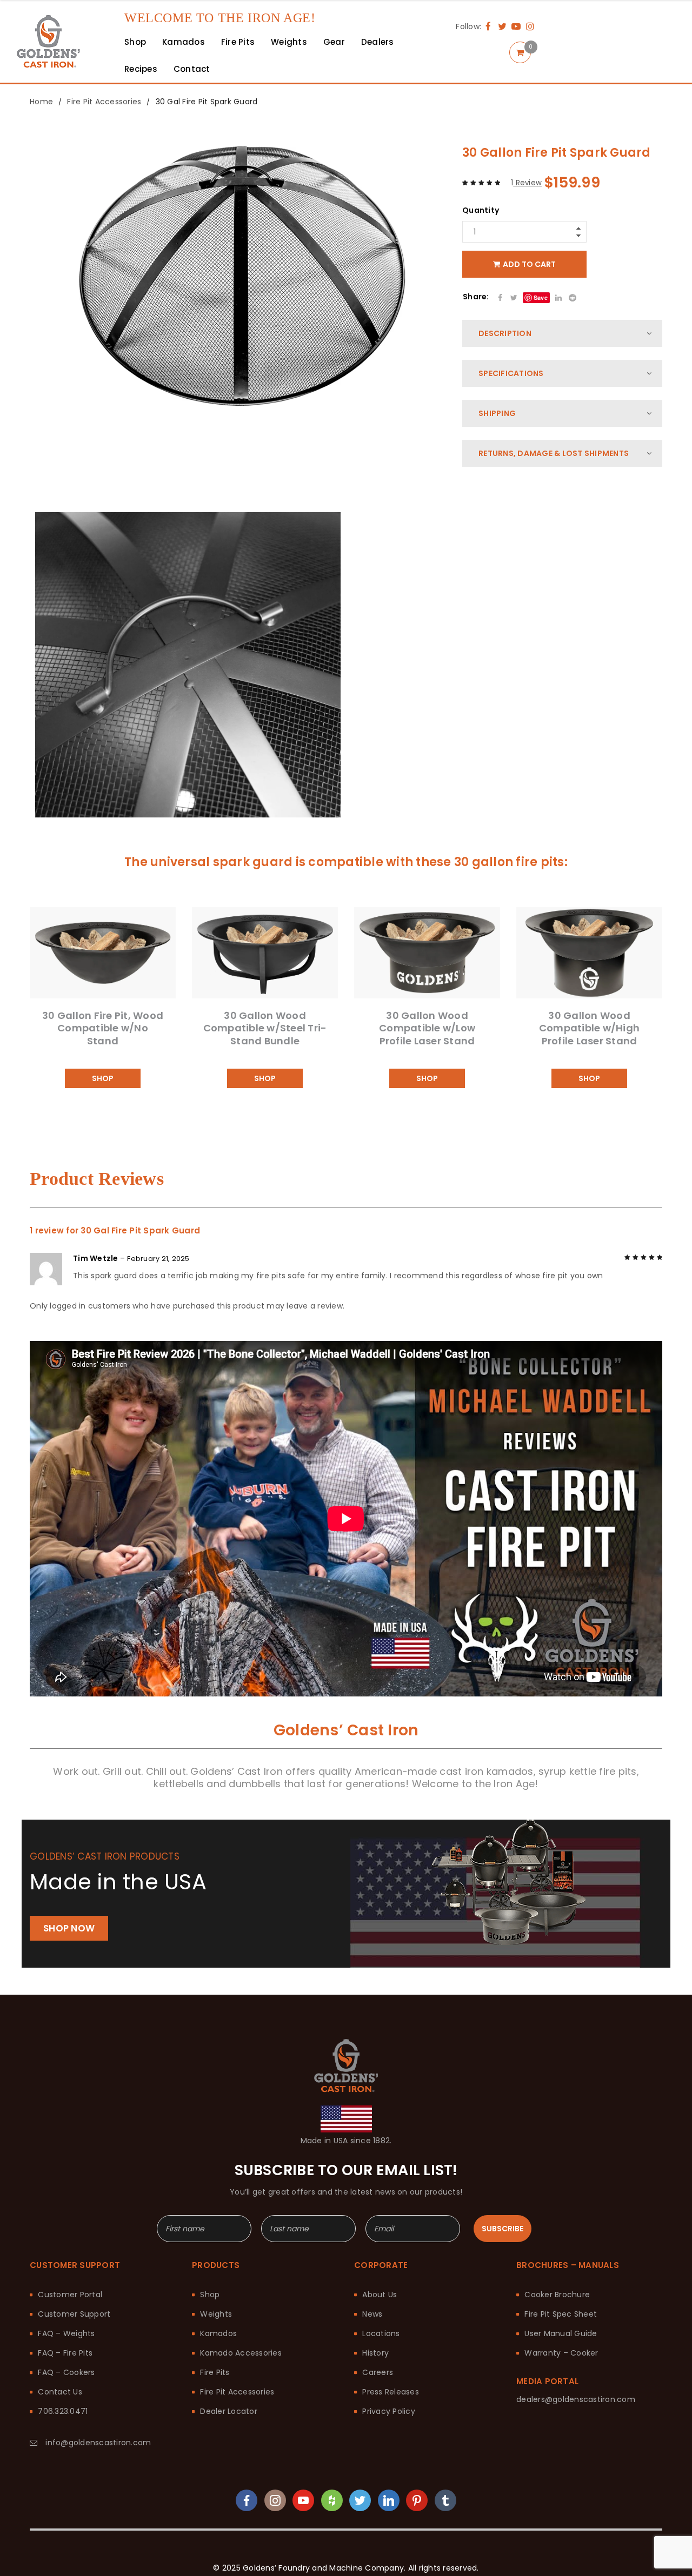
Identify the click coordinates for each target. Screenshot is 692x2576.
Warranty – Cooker (561, 2340)
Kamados (218, 2321)
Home (41, 89)
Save (541, 285)
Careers (378, 2360)
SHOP (103, 1066)
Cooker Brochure (557, 2282)
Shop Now (69, 1916)
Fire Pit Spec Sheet (561, 2302)
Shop (210, 2282)
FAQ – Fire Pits (65, 2340)
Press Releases (391, 2379)
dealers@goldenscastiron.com (576, 2387)
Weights (216, 2302)
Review (526, 170)
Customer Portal (70, 2282)
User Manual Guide (561, 2321)
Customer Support (74, 2302)
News (372, 2302)
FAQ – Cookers (66, 2360)
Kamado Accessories (241, 2340)
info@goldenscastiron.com (98, 2430)
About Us (380, 2282)
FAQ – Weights (66, 2321)
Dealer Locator (229, 2399)
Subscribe (503, 2216)
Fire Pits (215, 2360)
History (375, 2340)
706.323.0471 (63, 2399)
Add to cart (529, 252)
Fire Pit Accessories (104, 89)
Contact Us (60, 2379)
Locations (381, 2321)
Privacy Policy (389, 2399)
